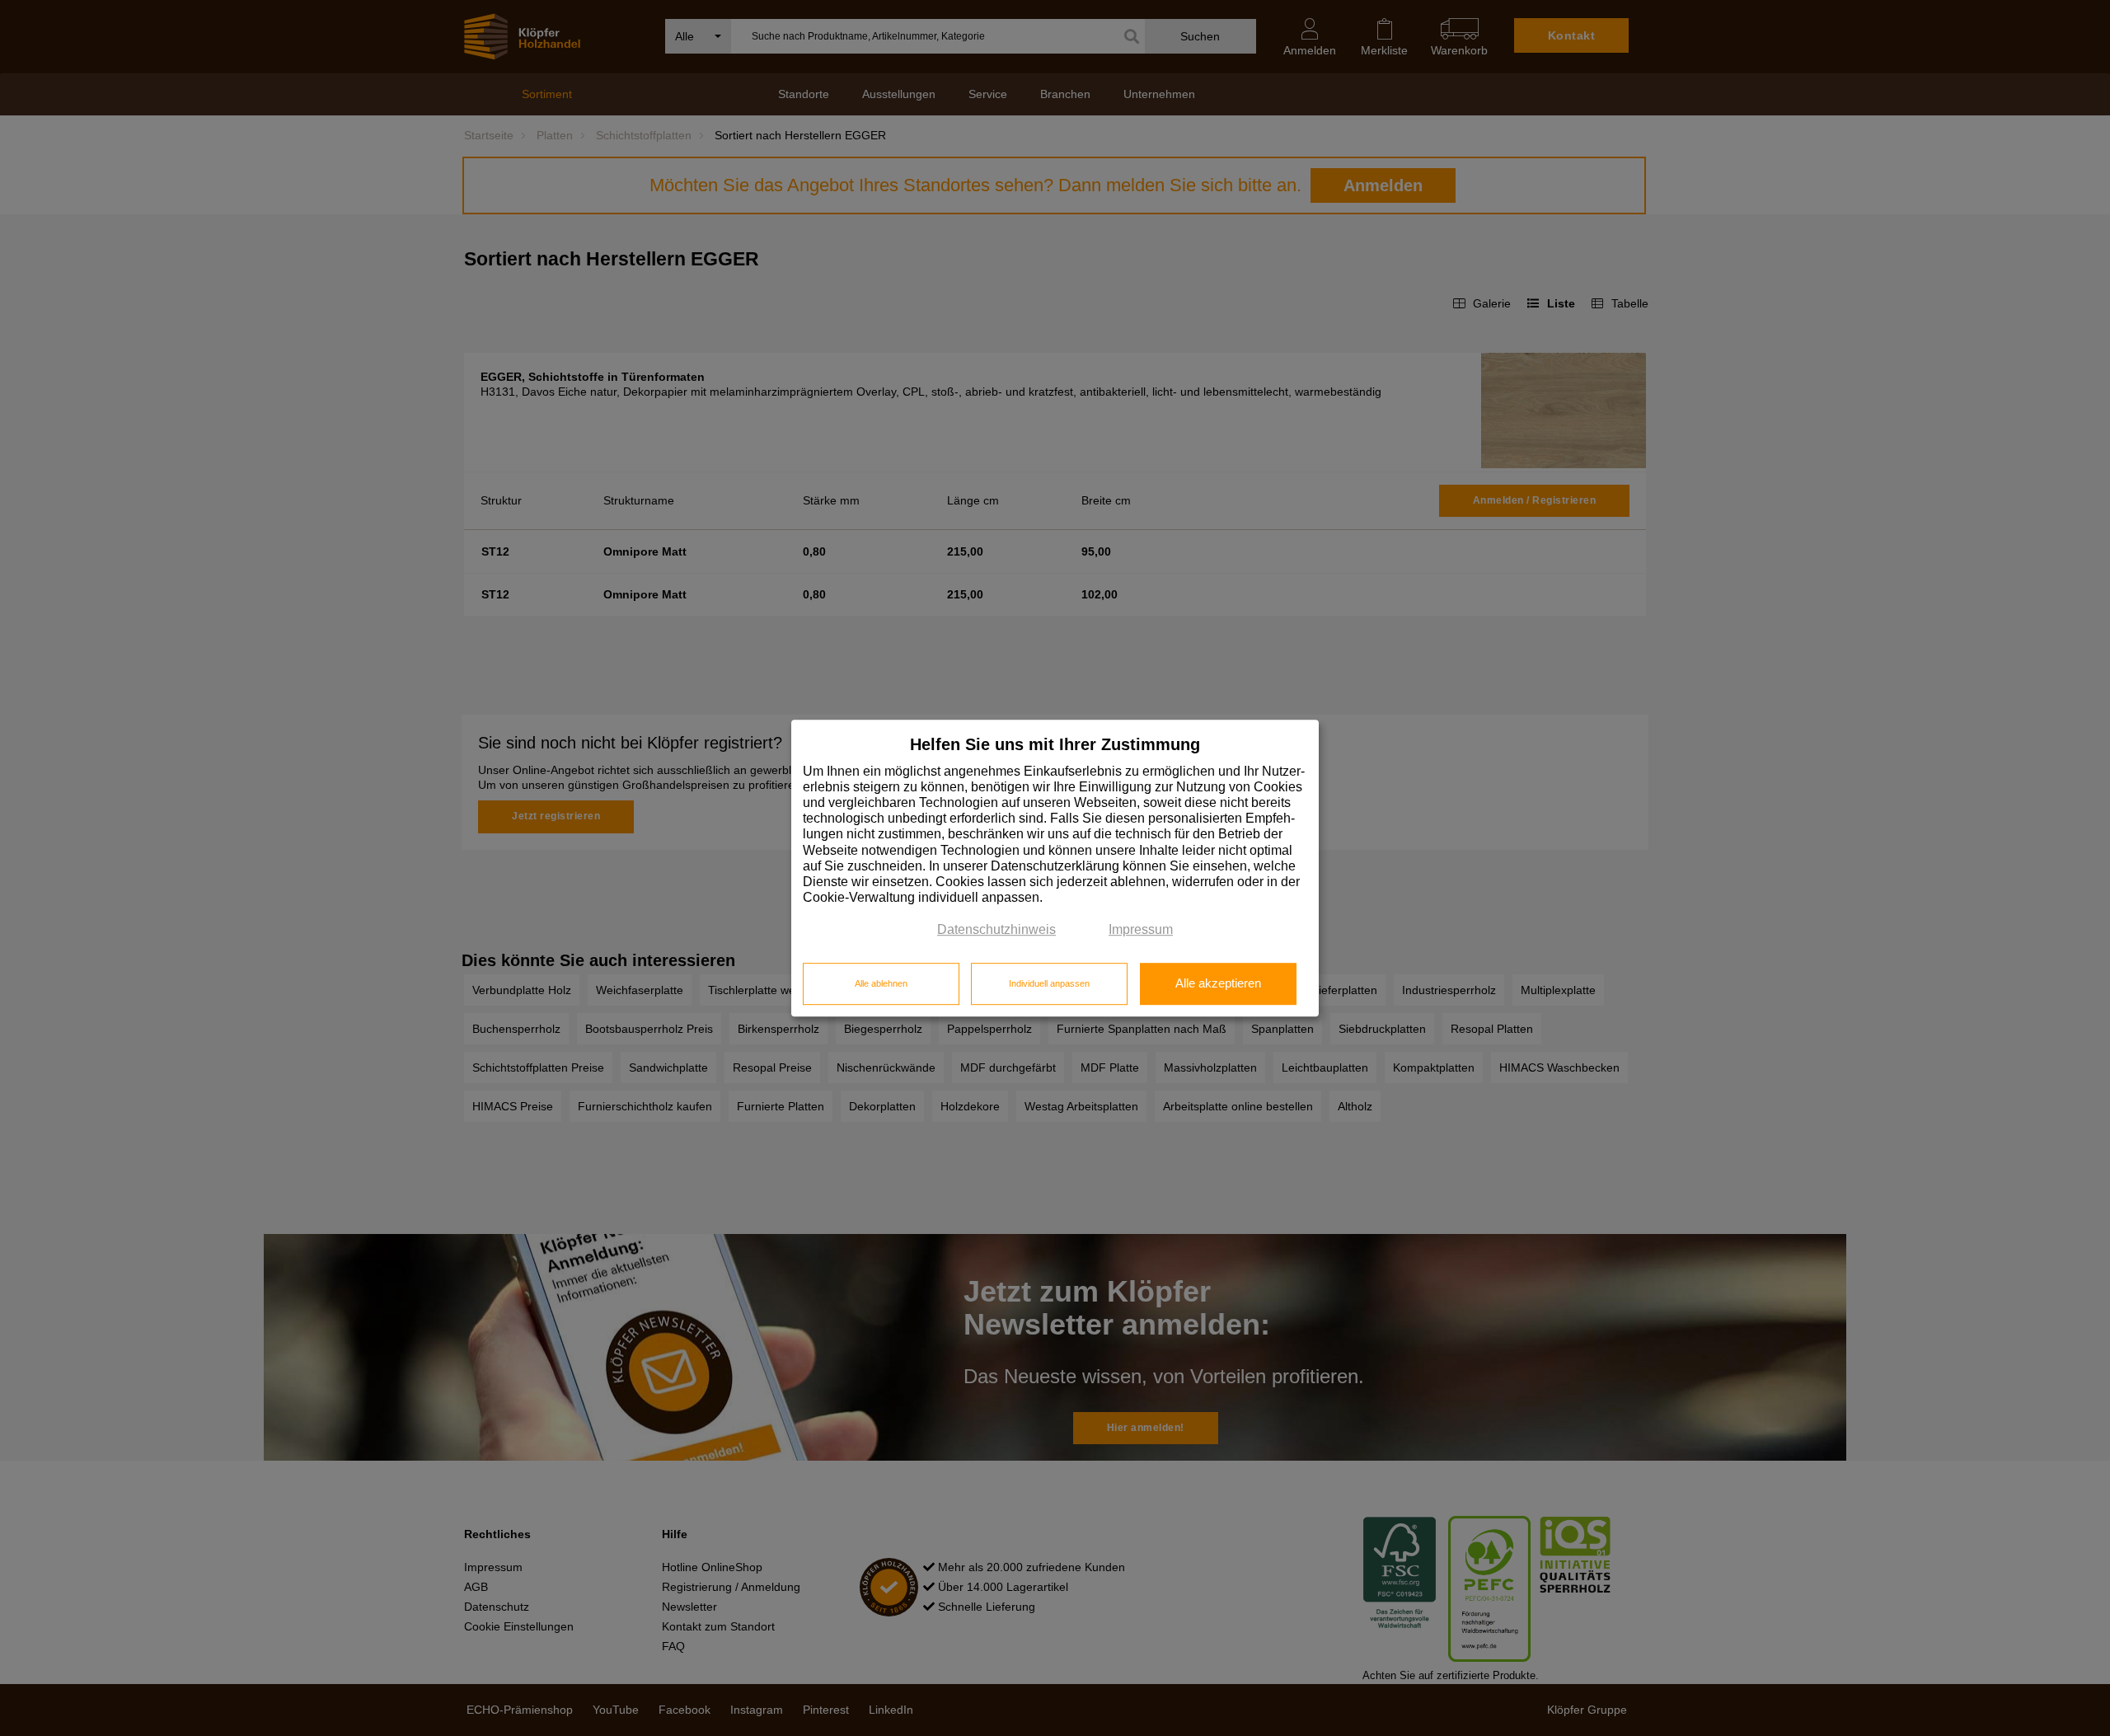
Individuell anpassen (1049, 983)
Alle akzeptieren (1218, 983)
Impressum (1141, 930)
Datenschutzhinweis (996, 930)
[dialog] (1055, 868)
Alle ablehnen (881, 983)
